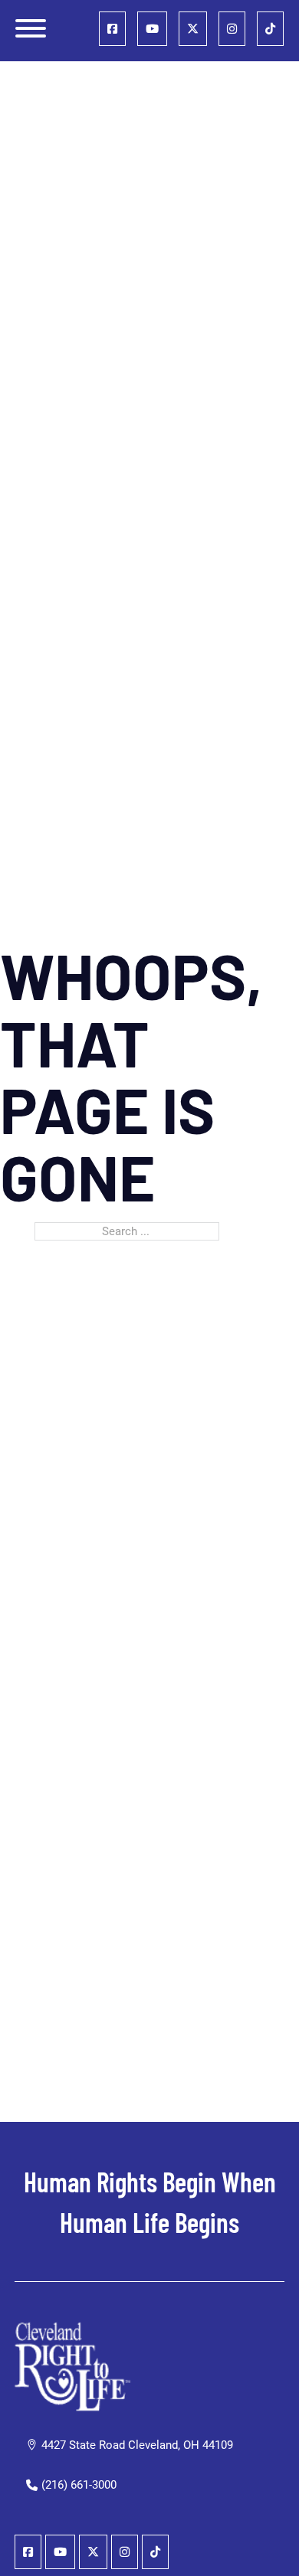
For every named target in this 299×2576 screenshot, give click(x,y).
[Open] (31, 28)
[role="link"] (112, 29)
